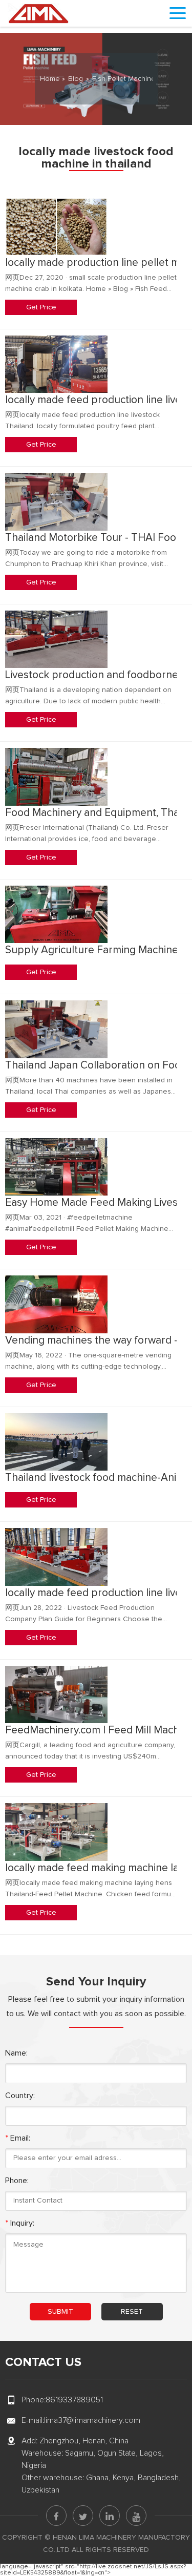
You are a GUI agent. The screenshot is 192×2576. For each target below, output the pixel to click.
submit (60, 2312)
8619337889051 (74, 2400)
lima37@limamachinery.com (92, 2420)
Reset (132, 2312)
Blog (76, 79)
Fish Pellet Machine (124, 79)
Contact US (43, 2362)
